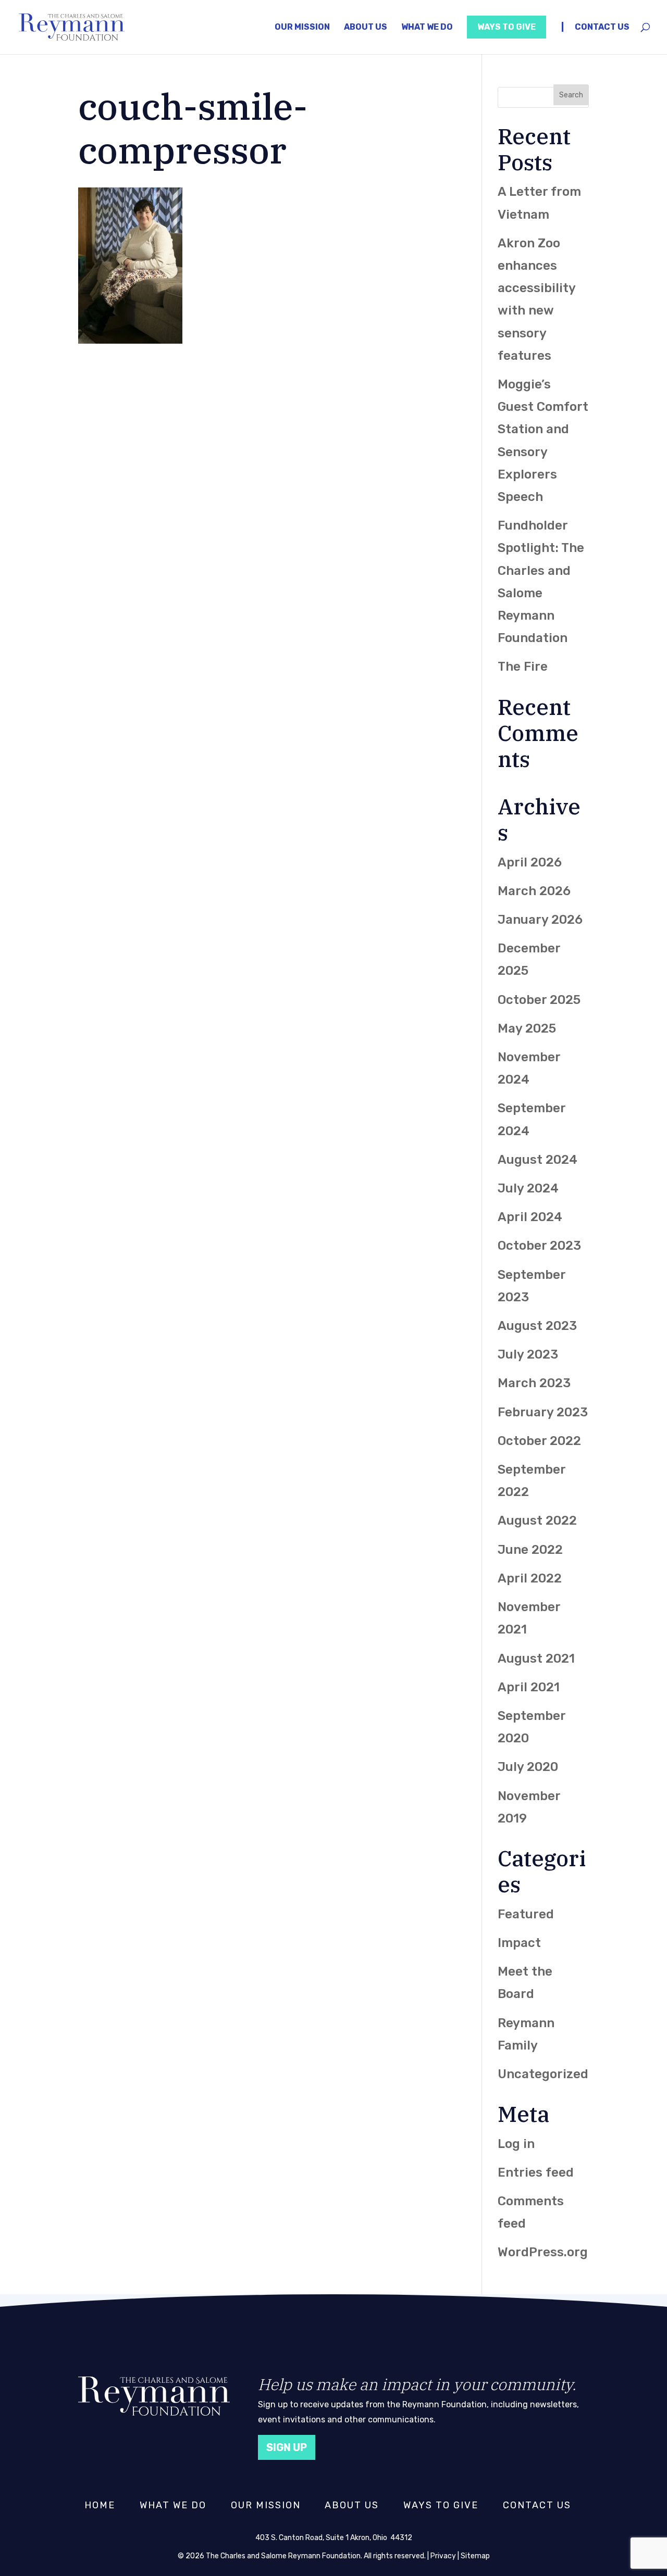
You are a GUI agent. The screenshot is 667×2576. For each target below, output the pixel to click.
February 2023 (543, 1412)
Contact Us (602, 27)
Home (100, 2505)
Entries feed (536, 2172)
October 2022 (539, 1441)
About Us (366, 27)
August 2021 (536, 1658)
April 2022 (530, 1578)
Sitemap (475, 2556)
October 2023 (539, 1246)
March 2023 (534, 1383)
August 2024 (538, 1160)
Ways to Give (507, 27)
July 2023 (528, 1354)
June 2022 (530, 1550)
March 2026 (534, 891)
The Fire (523, 667)
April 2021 (529, 1687)
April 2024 (530, 1217)
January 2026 (540, 920)
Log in (516, 2144)
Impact (519, 1943)
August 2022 (537, 1521)
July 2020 (528, 1767)
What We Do (427, 27)
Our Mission (302, 27)
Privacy (443, 2556)
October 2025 (539, 1000)
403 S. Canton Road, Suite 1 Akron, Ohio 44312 (334, 2538)
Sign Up (287, 2447)
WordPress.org (543, 2252)
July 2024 (528, 1188)
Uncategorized (543, 2074)
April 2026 (530, 862)
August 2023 (537, 1326)
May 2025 (527, 1028)
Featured (526, 1914)
